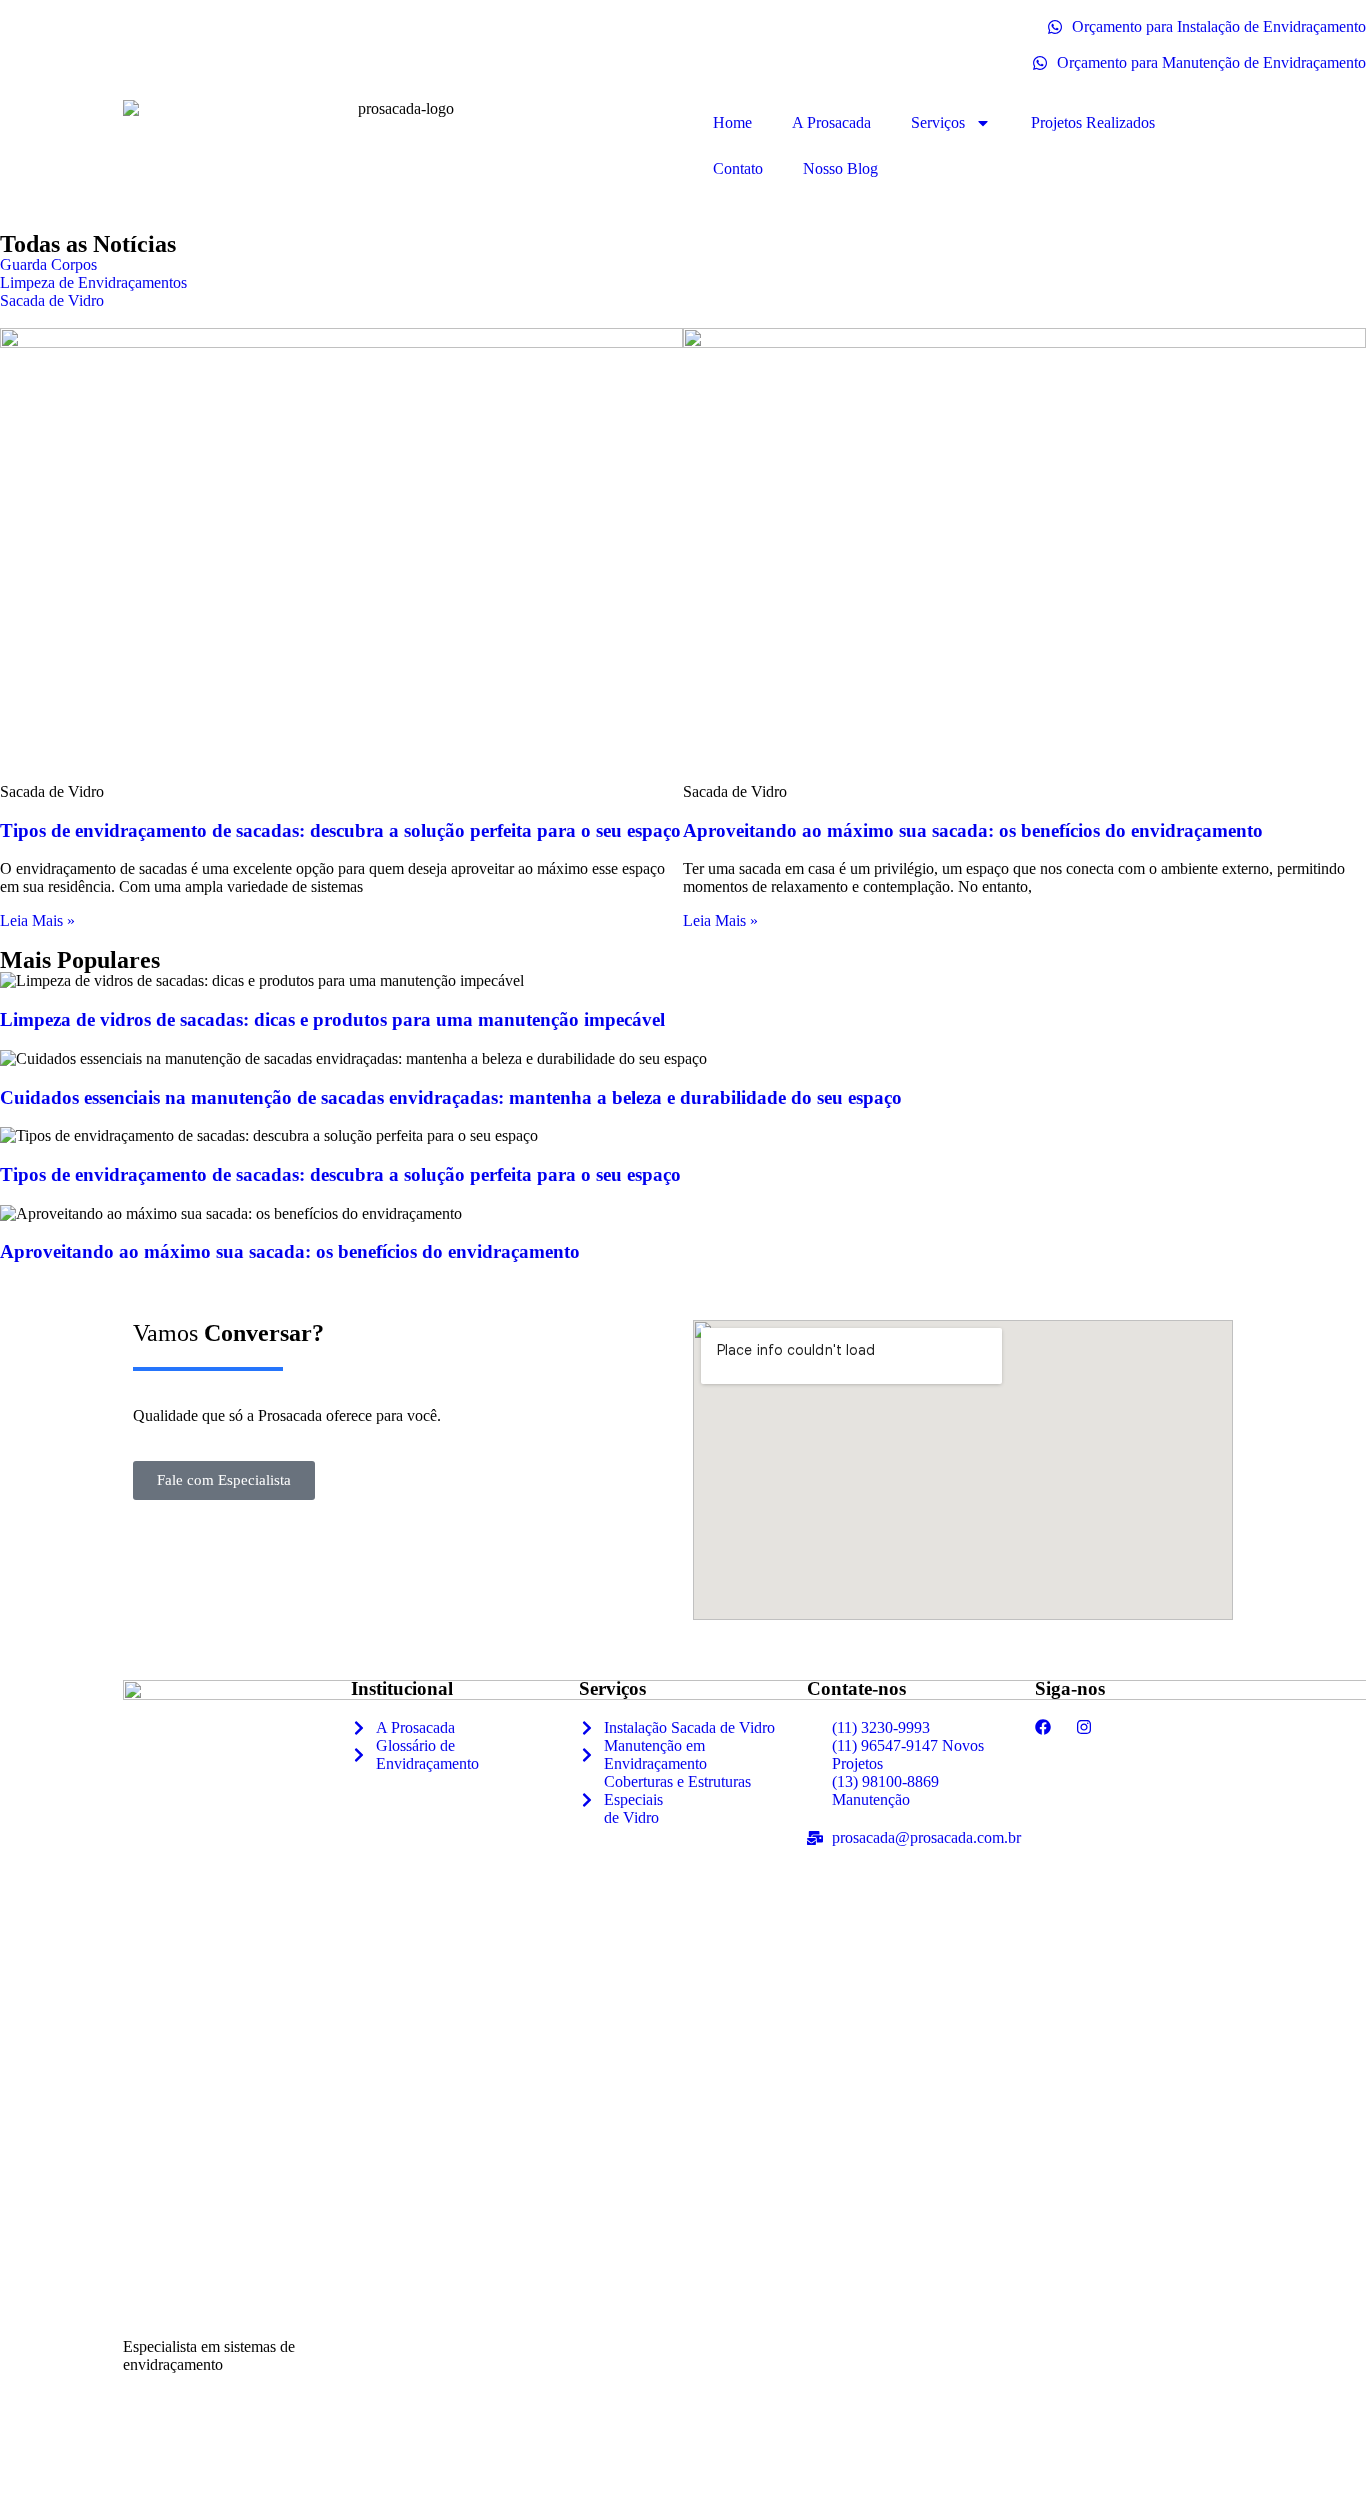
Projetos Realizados (1093, 122)
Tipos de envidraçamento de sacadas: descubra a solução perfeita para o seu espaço (340, 830)
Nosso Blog (840, 168)
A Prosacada (831, 122)
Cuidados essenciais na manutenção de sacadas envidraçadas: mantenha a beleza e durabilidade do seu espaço (451, 1097)
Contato (738, 168)
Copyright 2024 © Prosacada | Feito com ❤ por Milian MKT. (196, 2453)
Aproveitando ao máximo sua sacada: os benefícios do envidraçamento (973, 830)
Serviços (938, 122)
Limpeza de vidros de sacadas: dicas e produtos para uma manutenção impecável (332, 1019)
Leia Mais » (37, 920)
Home (732, 122)
